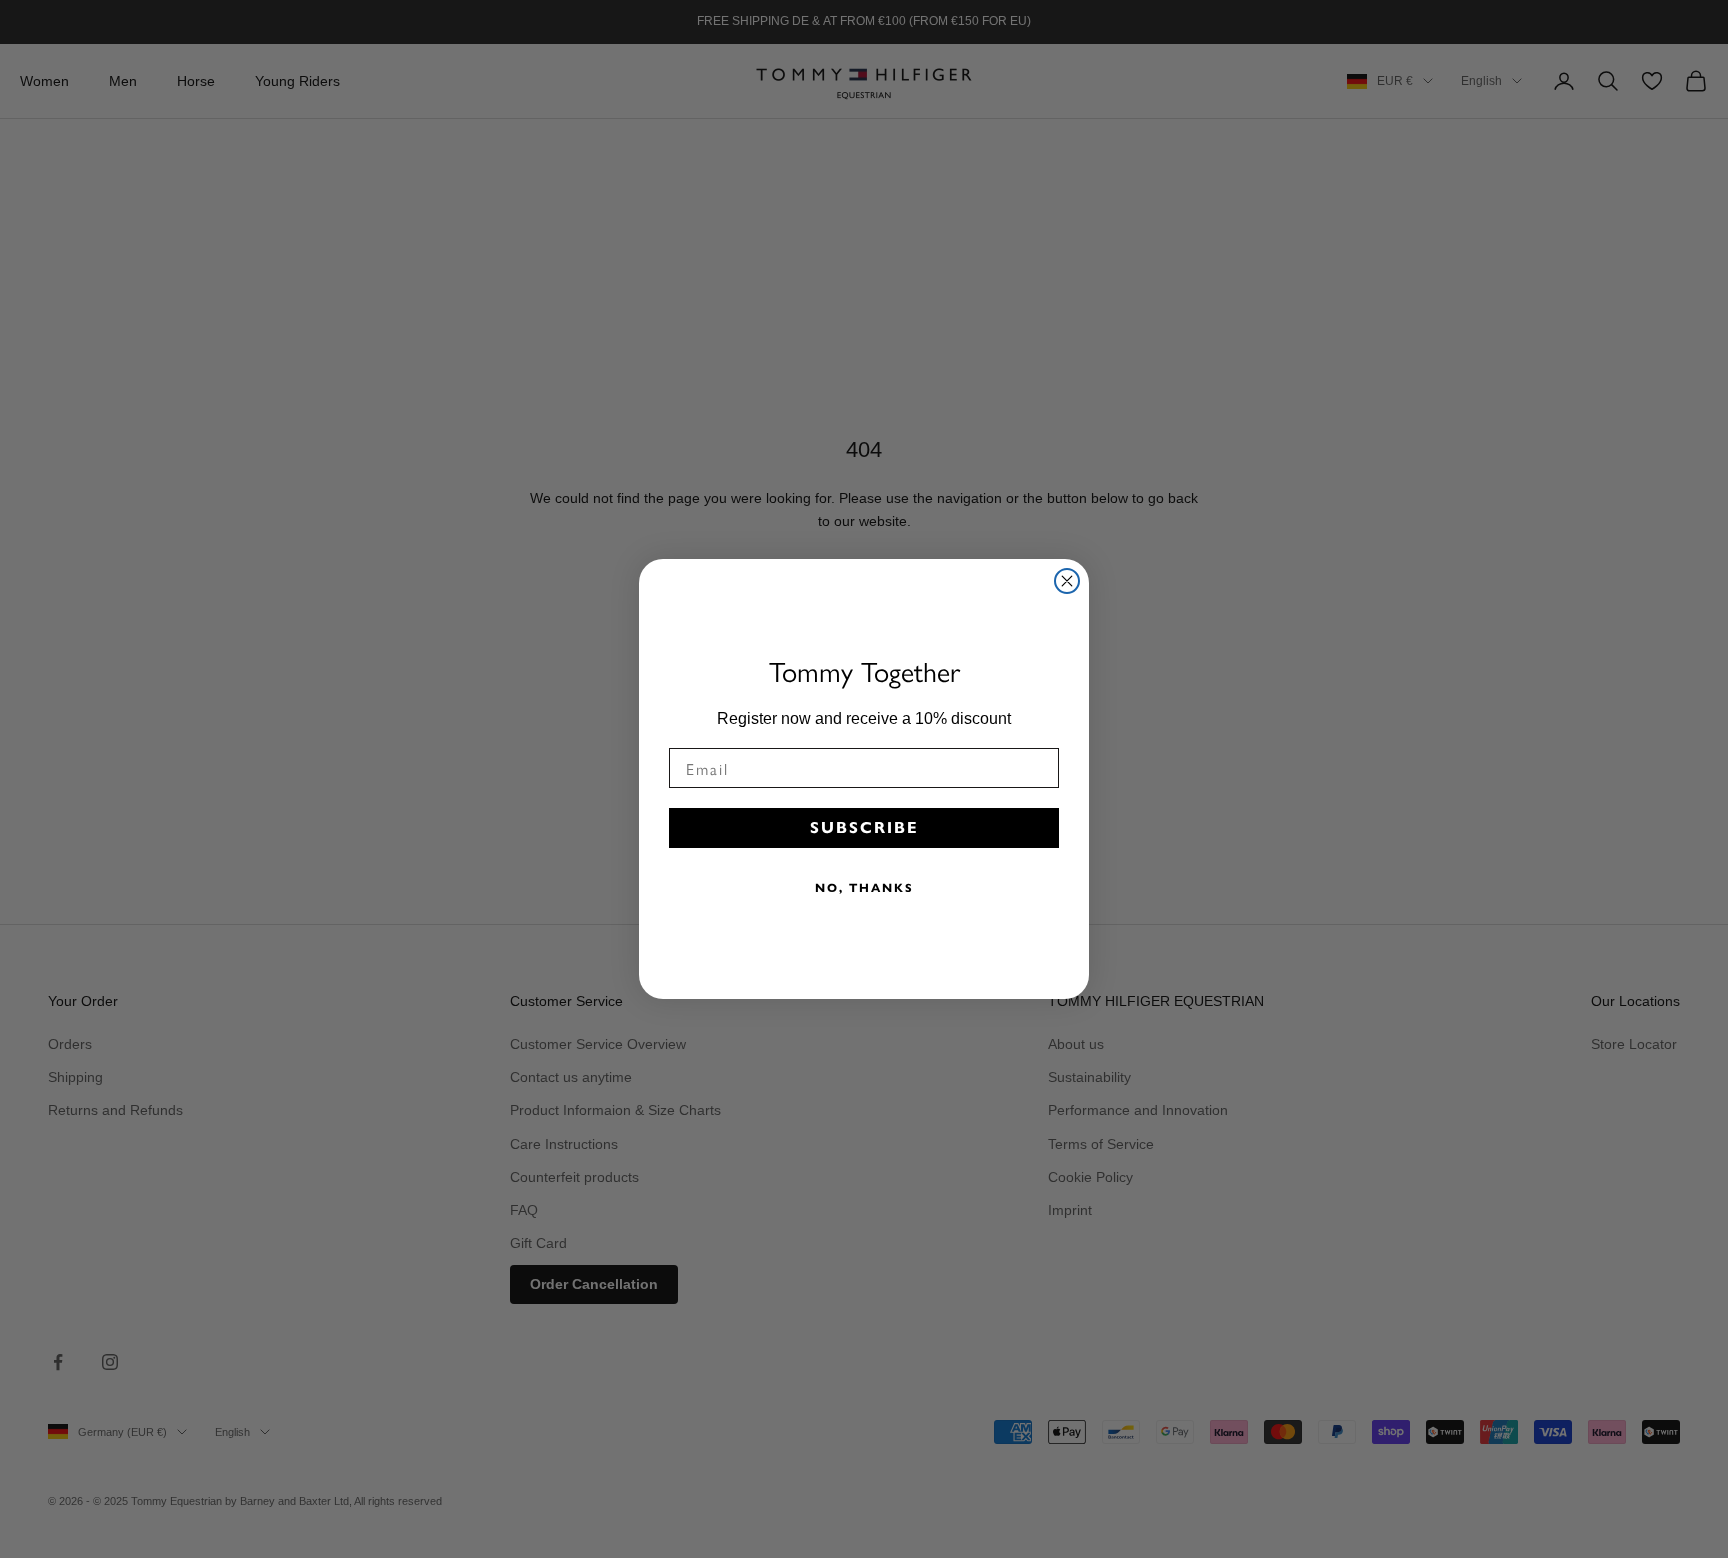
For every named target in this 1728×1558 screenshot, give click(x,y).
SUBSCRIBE (864, 827)
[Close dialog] (1067, 581)
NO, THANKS (864, 887)
